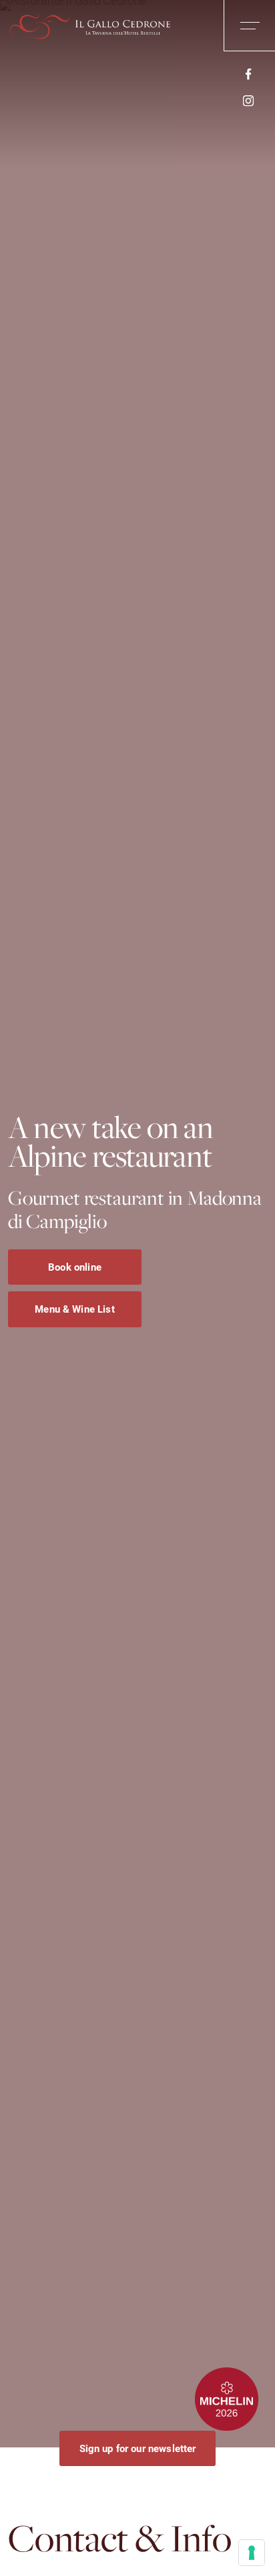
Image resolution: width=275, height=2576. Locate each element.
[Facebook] (248, 73)
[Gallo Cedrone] (87, 27)
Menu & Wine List (74, 1309)
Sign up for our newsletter (138, 2448)
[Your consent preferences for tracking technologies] (252, 2553)
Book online (75, 1266)
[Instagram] (248, 100)
